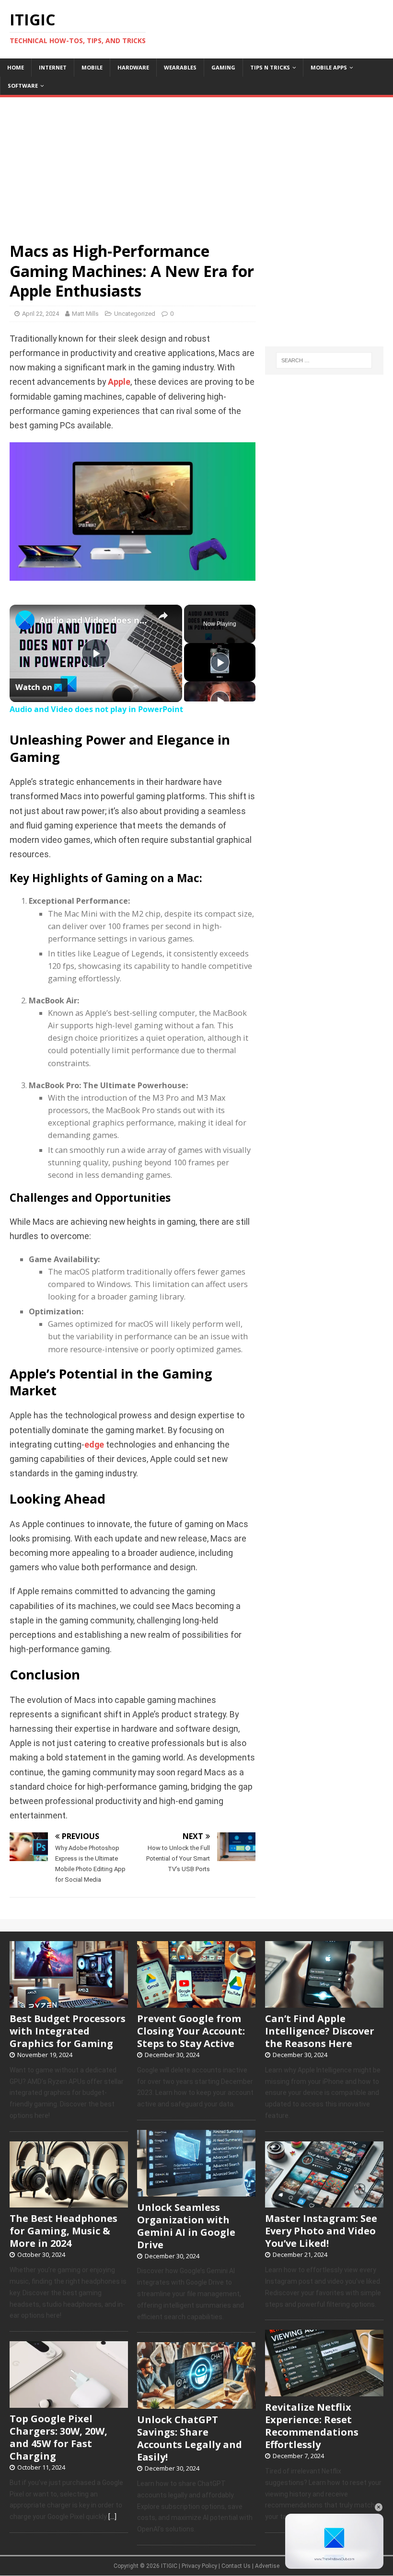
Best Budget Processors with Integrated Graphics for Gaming (68, 2031)
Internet (53, 67)
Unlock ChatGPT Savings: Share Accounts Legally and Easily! (190, 2438)
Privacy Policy (199, 2566)
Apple (119, 382)
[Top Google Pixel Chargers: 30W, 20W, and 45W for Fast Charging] (69, 2403)
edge (94, 1445)
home (16, 67)
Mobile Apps (329, 67)
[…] (112, 2517)
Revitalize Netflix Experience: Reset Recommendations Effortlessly (312, 2426)
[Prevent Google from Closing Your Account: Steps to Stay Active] (196, 2002)
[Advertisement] (196, 164)
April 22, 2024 (40, 314)
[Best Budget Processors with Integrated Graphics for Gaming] (69, 2002)
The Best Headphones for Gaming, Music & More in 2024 (64, 2231)
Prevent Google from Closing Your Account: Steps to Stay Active (191, 2031)
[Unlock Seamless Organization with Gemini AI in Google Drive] (196, 2191)
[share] (163, 616)
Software (23, 86)
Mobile (92, 67)
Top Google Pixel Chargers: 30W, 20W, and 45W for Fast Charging (58, 2437)
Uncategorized (135, 314)
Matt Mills (85, 314)
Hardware (133, 67)
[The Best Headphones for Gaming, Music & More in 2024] (69, 2203)
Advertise (267, 2566)
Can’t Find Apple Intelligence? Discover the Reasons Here (320, 2031)
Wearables (180, 67)
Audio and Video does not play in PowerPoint (94, 620)
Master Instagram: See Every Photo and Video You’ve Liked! (321, 2231)
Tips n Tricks (270, 67)
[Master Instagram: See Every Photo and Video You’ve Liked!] (324, 2203)
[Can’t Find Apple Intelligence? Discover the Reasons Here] (324, 2002)
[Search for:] (324, 360)
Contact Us (236, 2566)
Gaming (223, 67)
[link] (25, 620)
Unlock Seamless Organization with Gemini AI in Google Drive (186, 2226)
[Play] (220, 662)
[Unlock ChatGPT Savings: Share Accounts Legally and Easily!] (196, 2403)
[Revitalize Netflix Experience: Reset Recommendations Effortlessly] (324, 2391)
